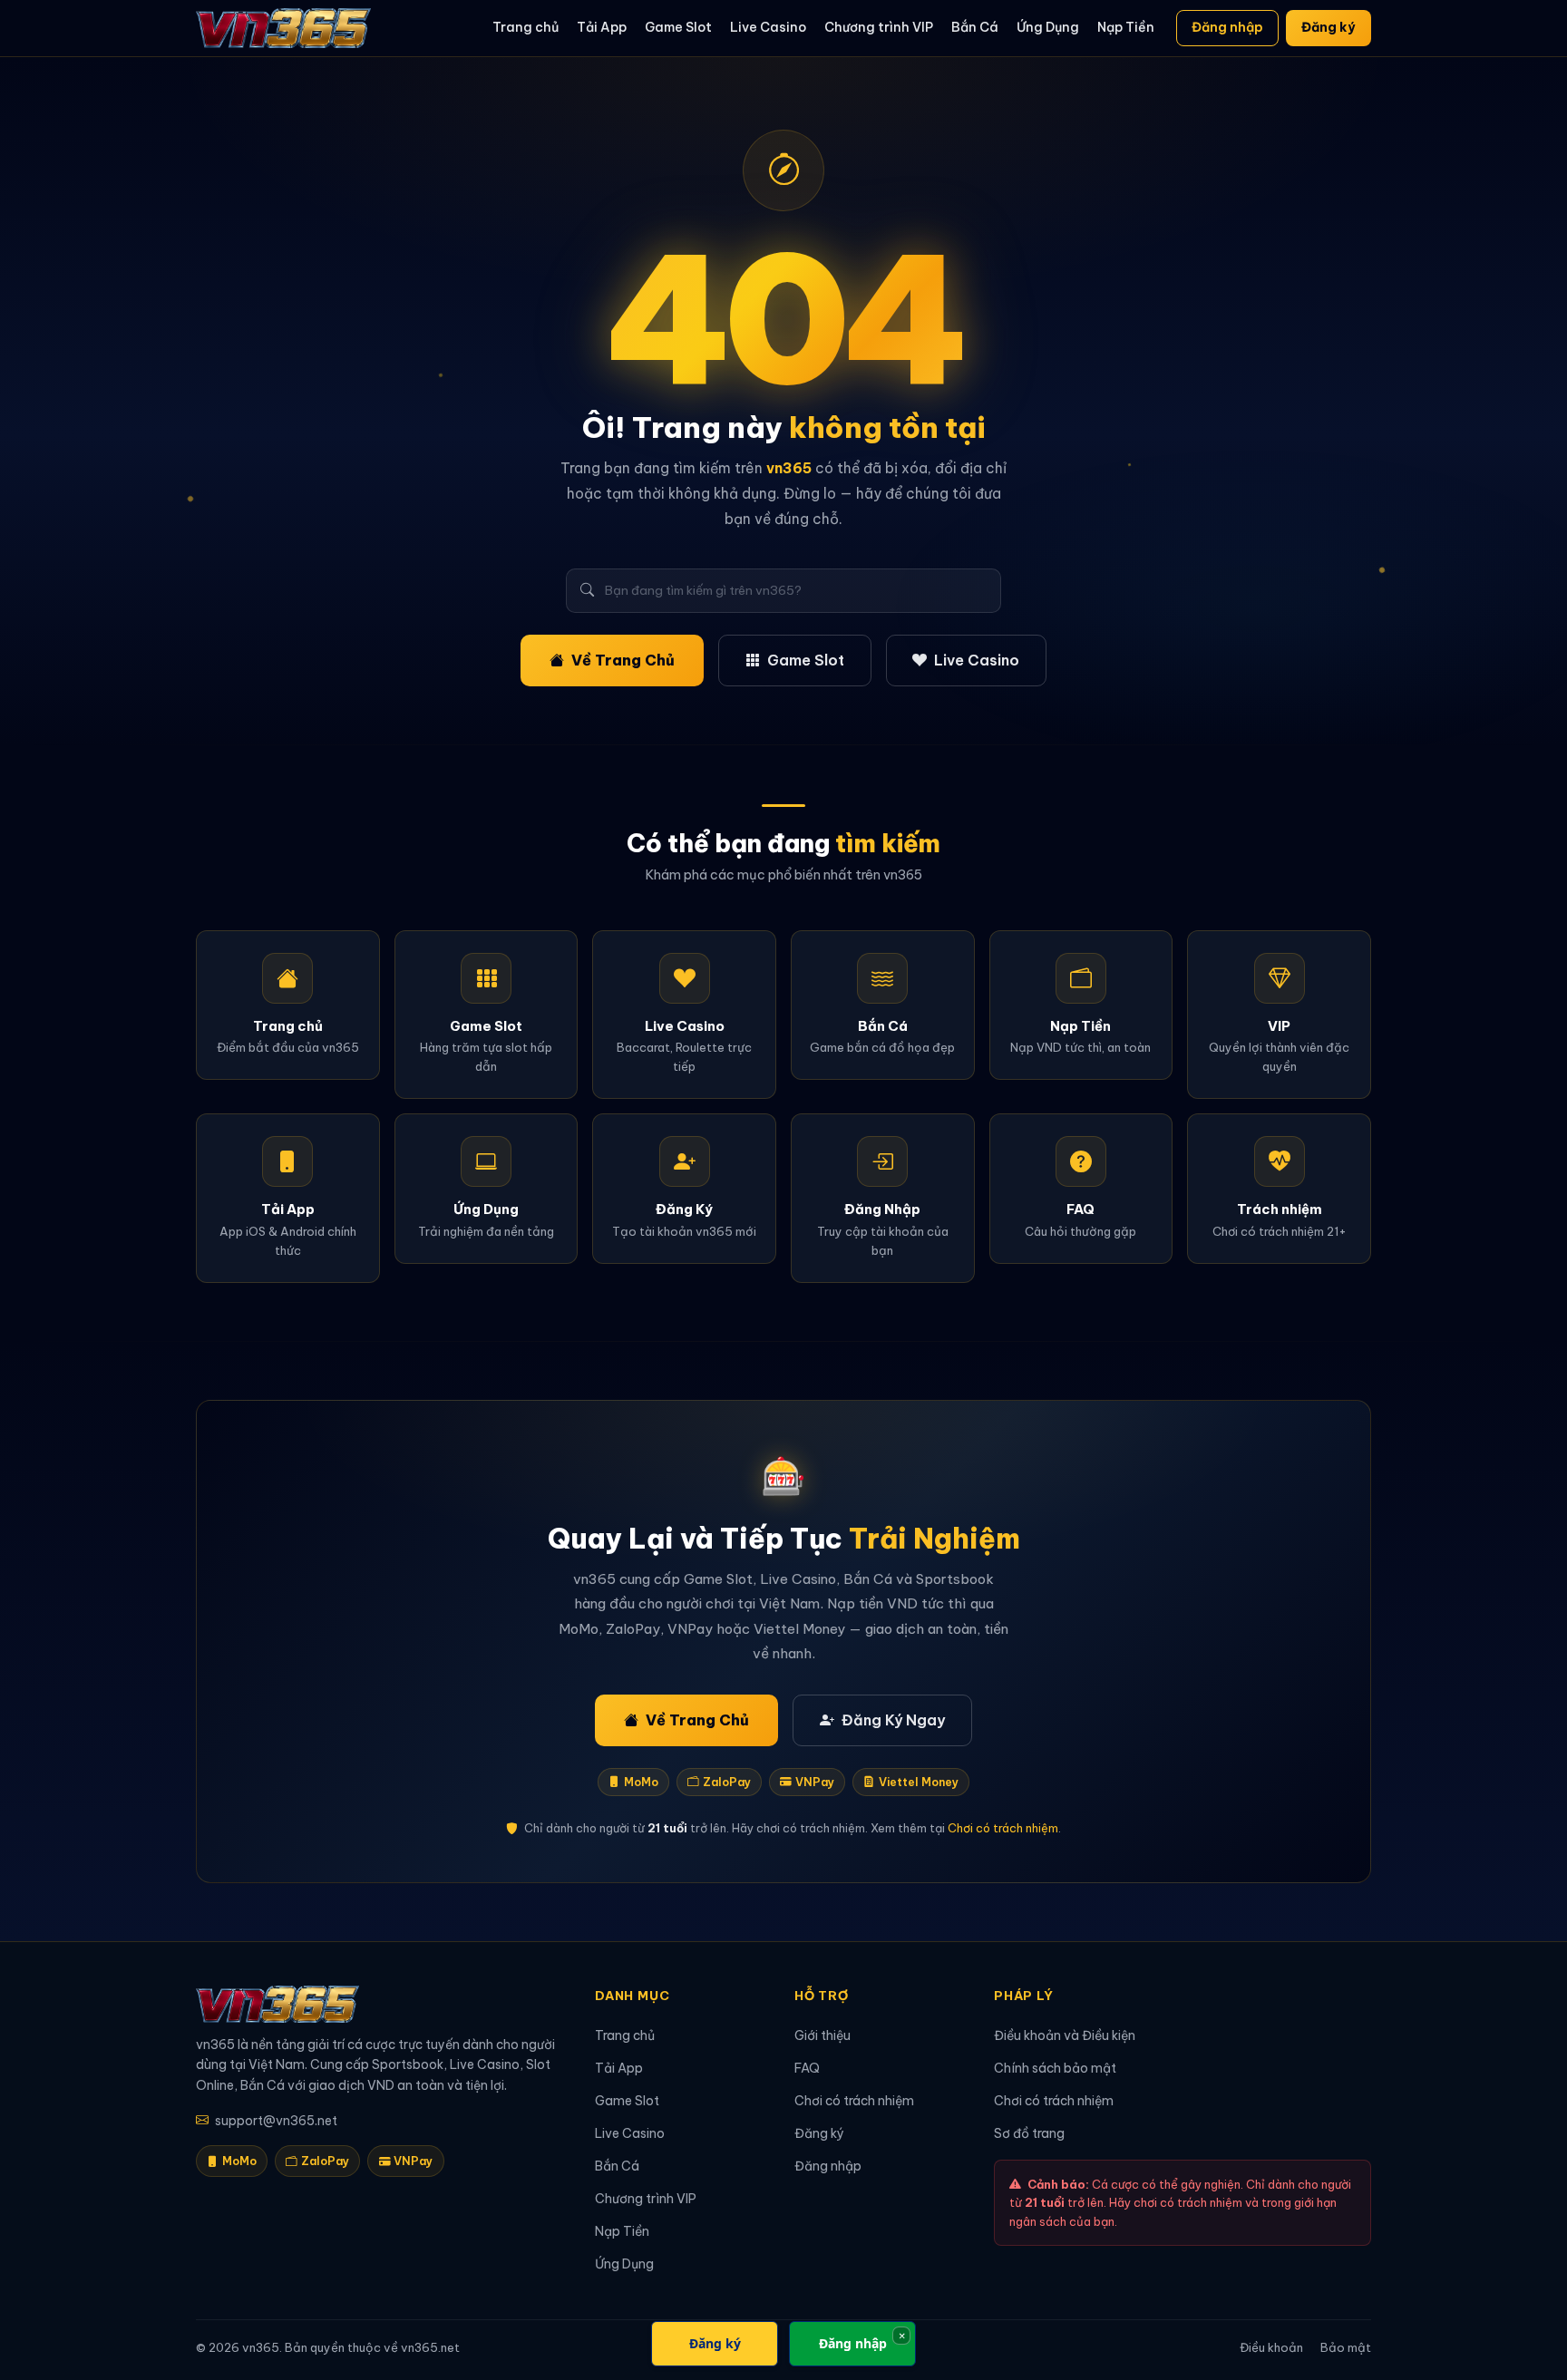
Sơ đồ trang (1029, 2133)
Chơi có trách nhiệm (1003, 1828)
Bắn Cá (975, 27)
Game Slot (678, 27)
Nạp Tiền (1126, 27)
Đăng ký (1328, 27)
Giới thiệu (822, 2035)
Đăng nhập (1227, 27)
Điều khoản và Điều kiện (1065, 2035)
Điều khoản (1271, 2347)
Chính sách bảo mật (1055, 2068)
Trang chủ (526, 27)
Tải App (602, 27)
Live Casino (768, 27)
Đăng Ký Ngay (893, 1720)
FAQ (807, 2068)
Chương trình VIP (879, 27)
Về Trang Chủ (623, 660)
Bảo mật (1346, 2347)
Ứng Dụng (1048, 27)
